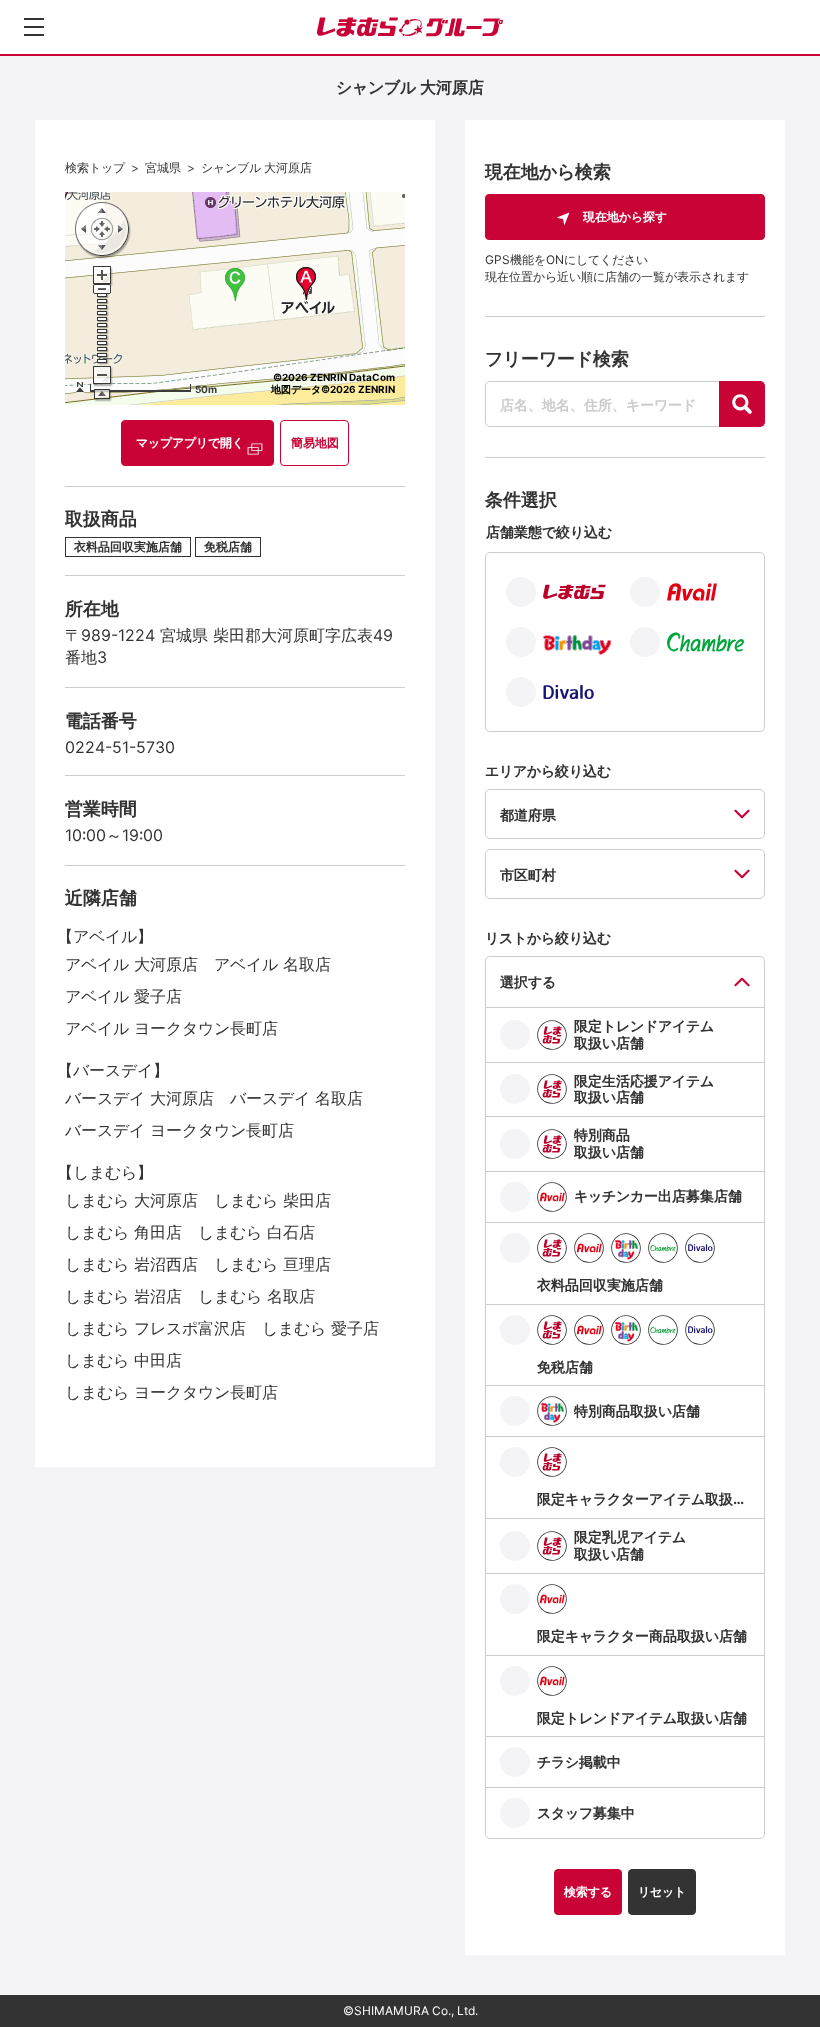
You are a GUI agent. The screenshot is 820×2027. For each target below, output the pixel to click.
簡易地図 (315, 442)
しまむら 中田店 (123, 1360)
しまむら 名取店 (256, 1296)
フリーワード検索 (557, 358)
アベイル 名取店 (272, 964)
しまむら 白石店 (256, 1232)
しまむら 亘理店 (272, 1264)
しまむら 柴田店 (272, 1200)
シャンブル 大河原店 (256, 167)
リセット (662, 1891)
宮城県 (163, 167)
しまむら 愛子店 (320, 1328)
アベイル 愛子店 (123, 996)
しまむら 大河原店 (131, 1200)
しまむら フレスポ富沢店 (155, 1328)
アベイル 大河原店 (131, 964)
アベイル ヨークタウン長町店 (171, 1028)
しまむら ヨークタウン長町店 (171, 1392)
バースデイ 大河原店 (139, 1098)
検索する (588, 1891)
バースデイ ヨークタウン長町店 (179, 1130)
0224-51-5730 (120, 747)
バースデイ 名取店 (296, 1098)
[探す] (742, 404)
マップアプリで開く (190, 442)
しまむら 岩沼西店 (131, 1264)
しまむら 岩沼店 (123, 1296)
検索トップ (95, 167)
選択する (528, 981)
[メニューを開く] (34, 27)
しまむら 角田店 (123, 1232)
